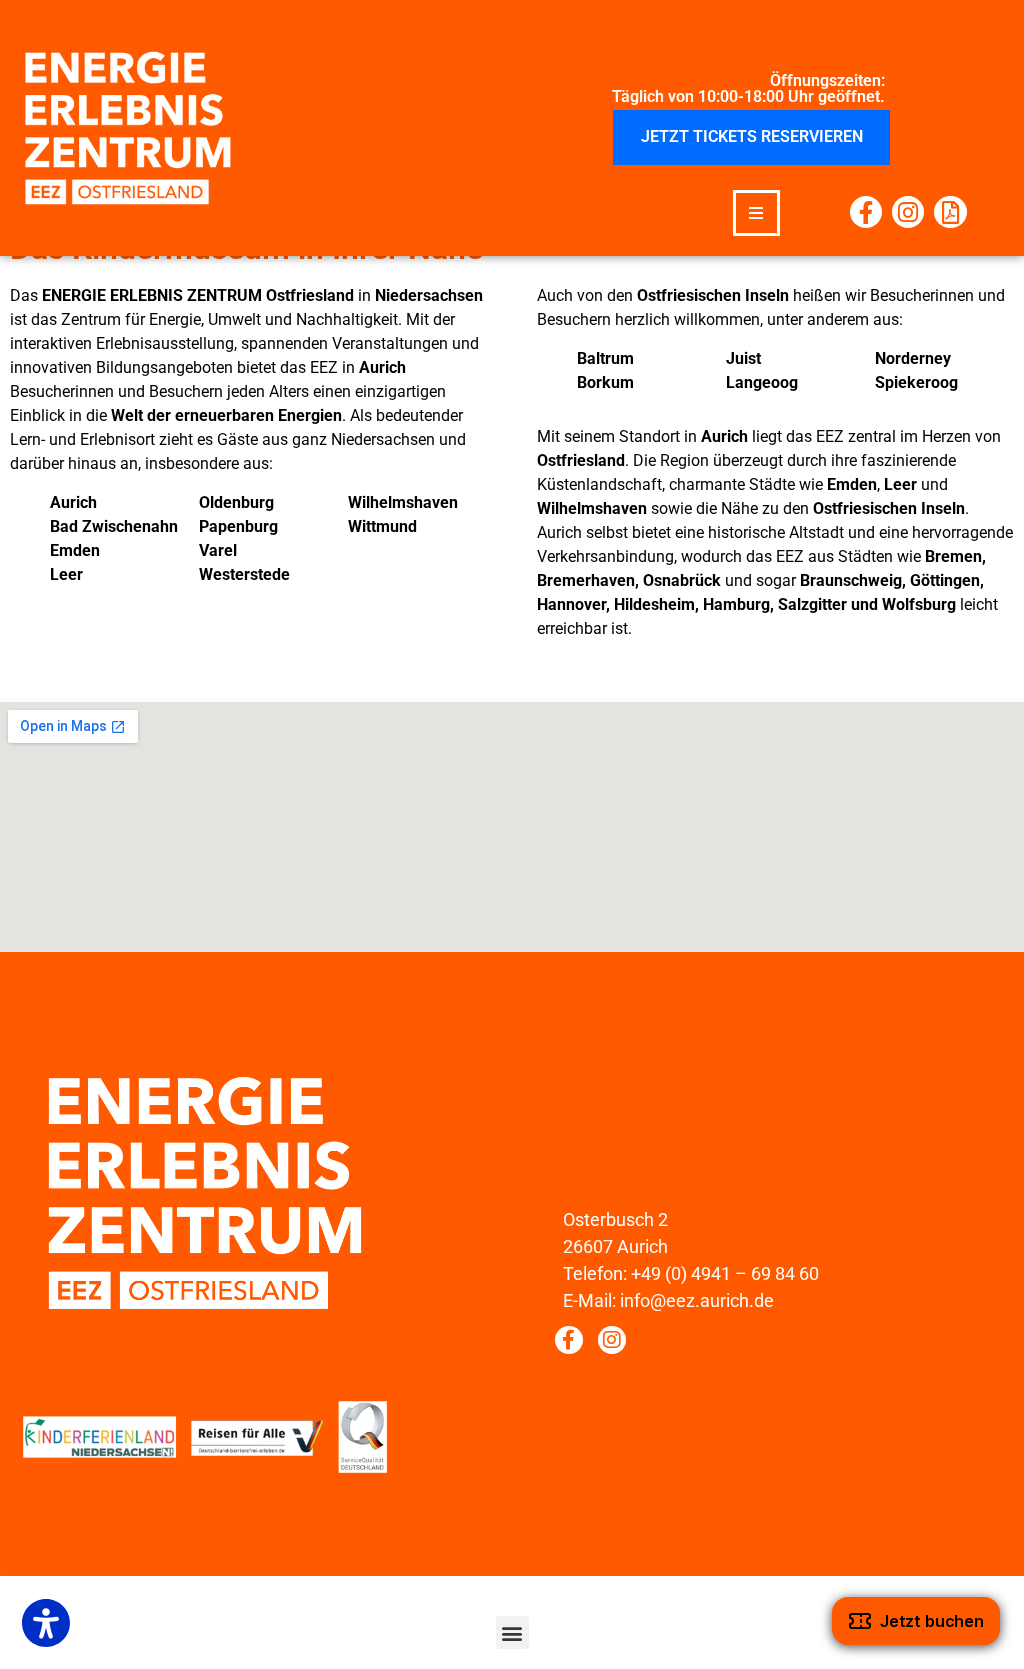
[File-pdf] (950, 212)
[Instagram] (908, 212)
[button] (756, 213)
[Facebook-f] (866, 212)
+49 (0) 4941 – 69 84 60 (725, 1273)
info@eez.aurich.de (697, 1300)
